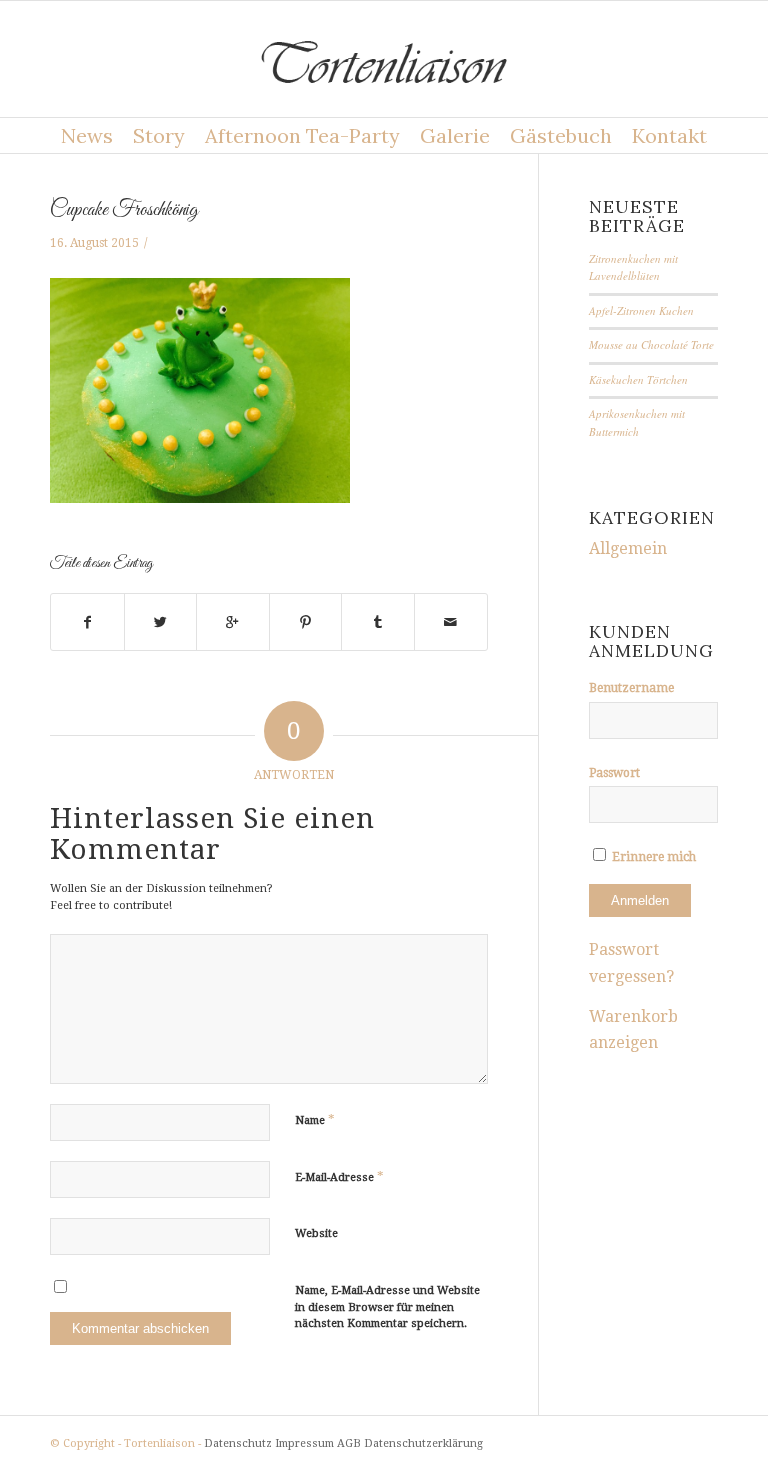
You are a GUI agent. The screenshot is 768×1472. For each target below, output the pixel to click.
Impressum (304, 1443)
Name (315, 1119)
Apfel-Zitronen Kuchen (641, 310)
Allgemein (628, 548)
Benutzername (631, 688)
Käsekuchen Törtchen (638, 379)
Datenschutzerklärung (423, 1443)
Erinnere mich (652, 857)
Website (316, 1233)
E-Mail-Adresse (339, 1176)
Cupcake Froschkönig (124, 210)
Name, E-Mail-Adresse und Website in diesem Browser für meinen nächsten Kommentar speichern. (387, 1307)
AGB (349, 1443)
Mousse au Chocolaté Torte (651, 344)
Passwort (614, 773)
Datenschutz (238, 1443)
